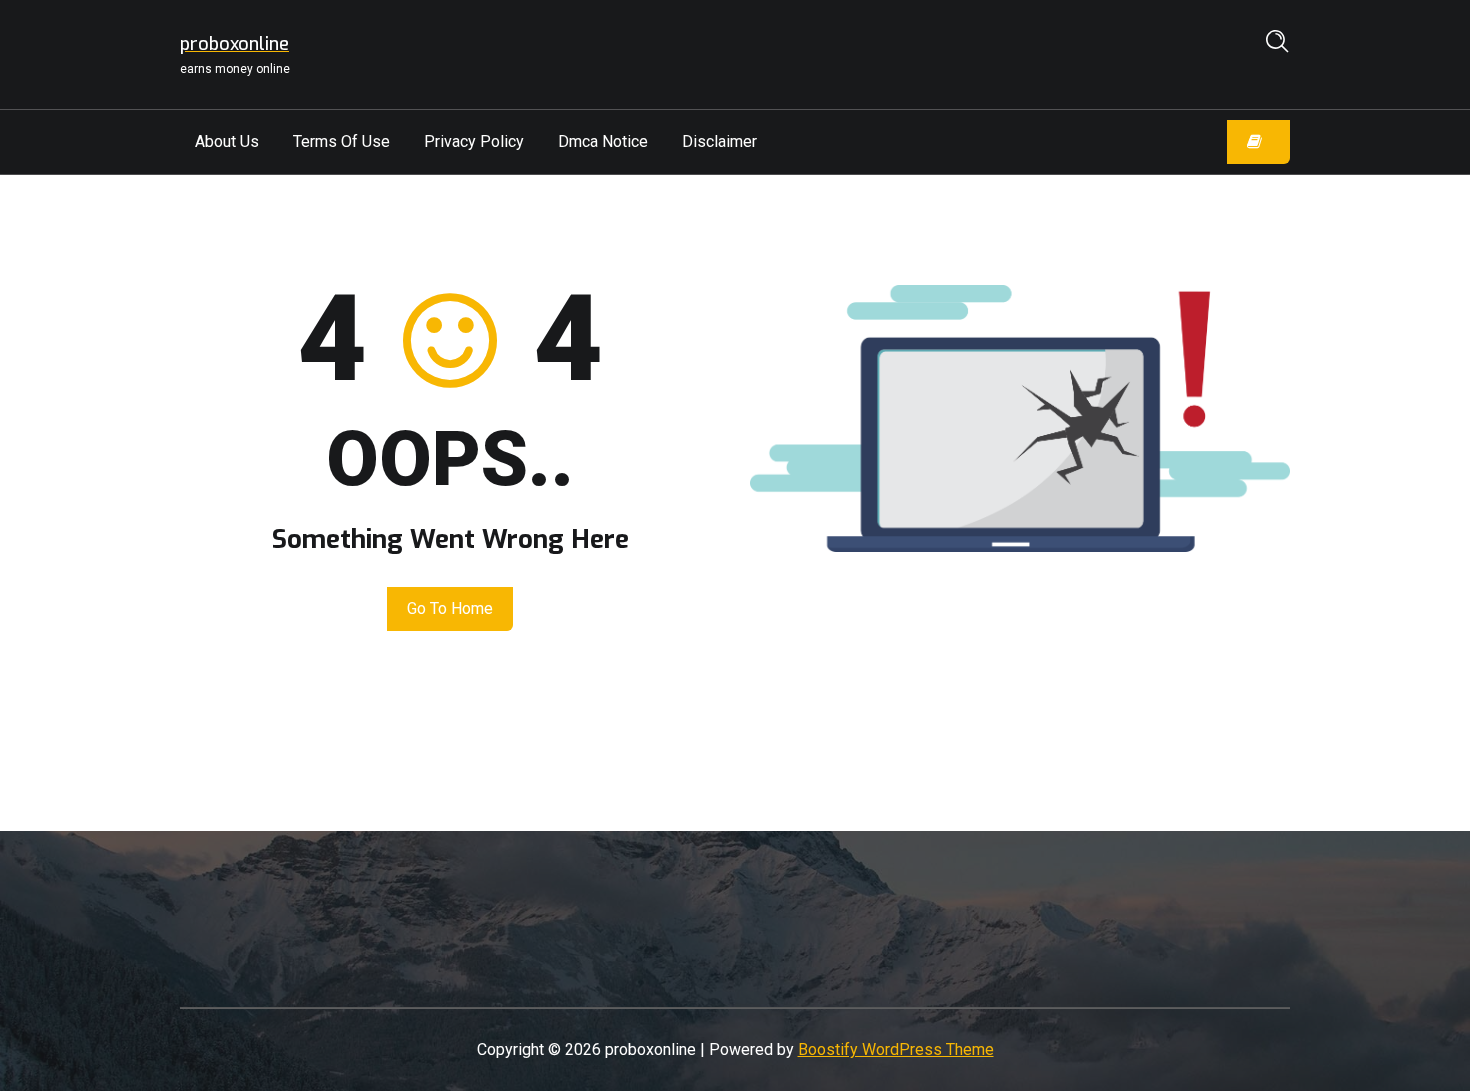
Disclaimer (719, 141)
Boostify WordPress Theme (896, 1049)
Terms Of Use (341, 141)
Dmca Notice (603, 141)
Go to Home (450, 608)
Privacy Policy (474, 141)
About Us (227, 141)
